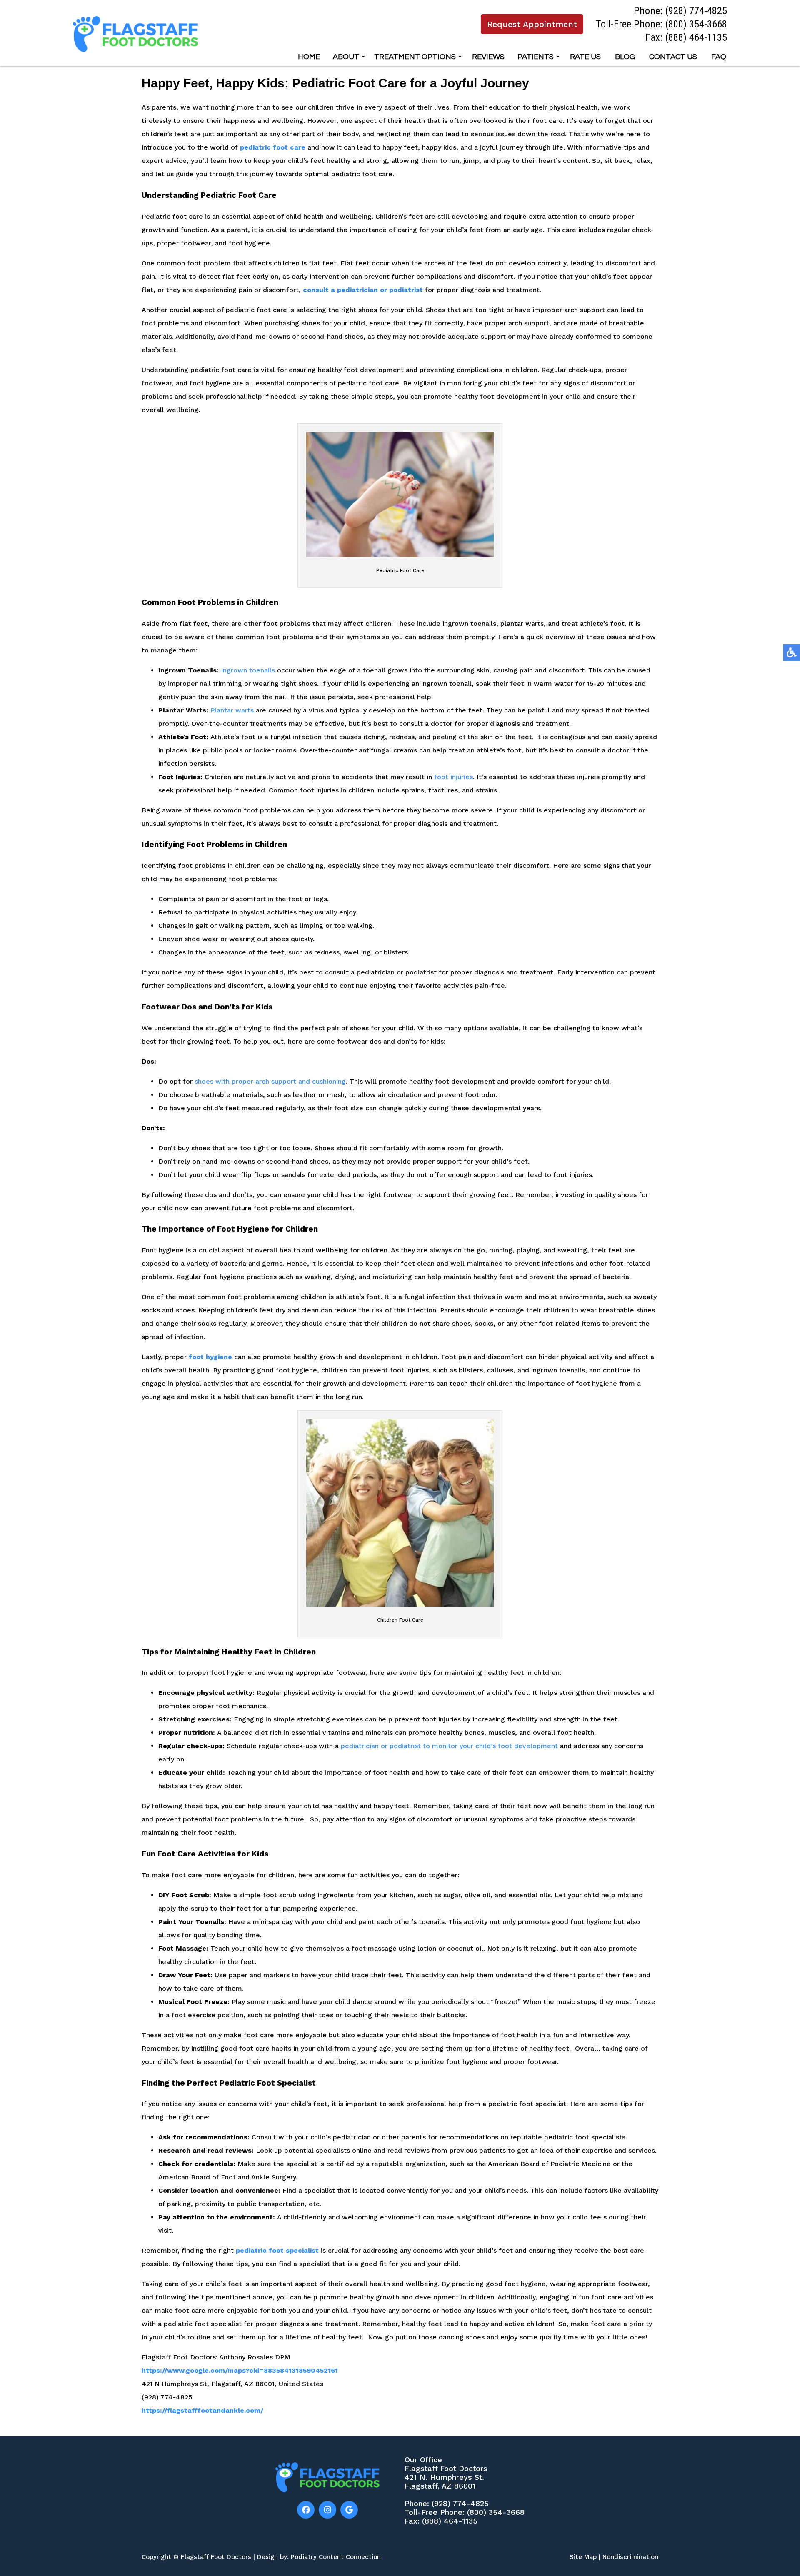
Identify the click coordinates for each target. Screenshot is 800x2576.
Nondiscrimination (630, 2557)
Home (309, 57)
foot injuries (454, 777)
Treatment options (415, 57)
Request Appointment (532, 24)
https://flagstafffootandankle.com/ (202, 2410)
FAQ (719, 57)
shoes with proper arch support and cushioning (270, 1081)
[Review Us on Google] (349, 2510)
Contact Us (673, 57)
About (346, 57)
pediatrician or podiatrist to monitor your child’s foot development (449, 1746)
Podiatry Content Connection (336, 2557)
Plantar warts (231, 710)
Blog (625, 57)
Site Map (583, 2557)
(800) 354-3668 (696, 24)
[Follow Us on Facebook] (306, 2510)
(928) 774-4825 (696, 11)
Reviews (488, 57)
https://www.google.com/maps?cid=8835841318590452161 (240, 2370)
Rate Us (585, 57)
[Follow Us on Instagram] (327, 2510)
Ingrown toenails (248, 670)
